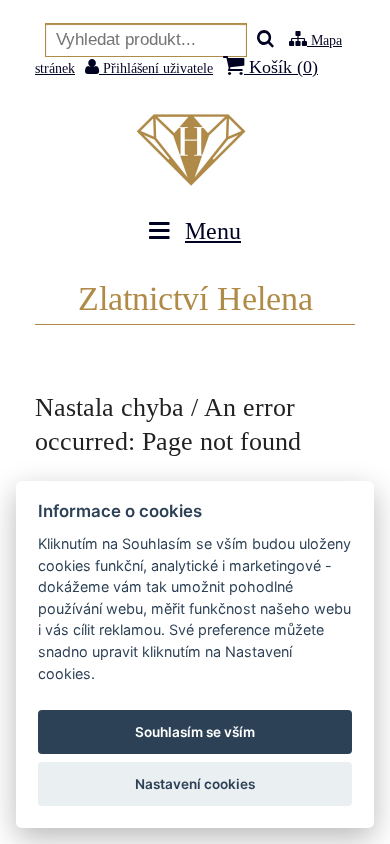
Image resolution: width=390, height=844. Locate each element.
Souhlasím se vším (195, 732)
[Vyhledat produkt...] (265, 40)
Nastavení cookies (195, 784)
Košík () (281, 67)
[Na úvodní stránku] (195, 150)
